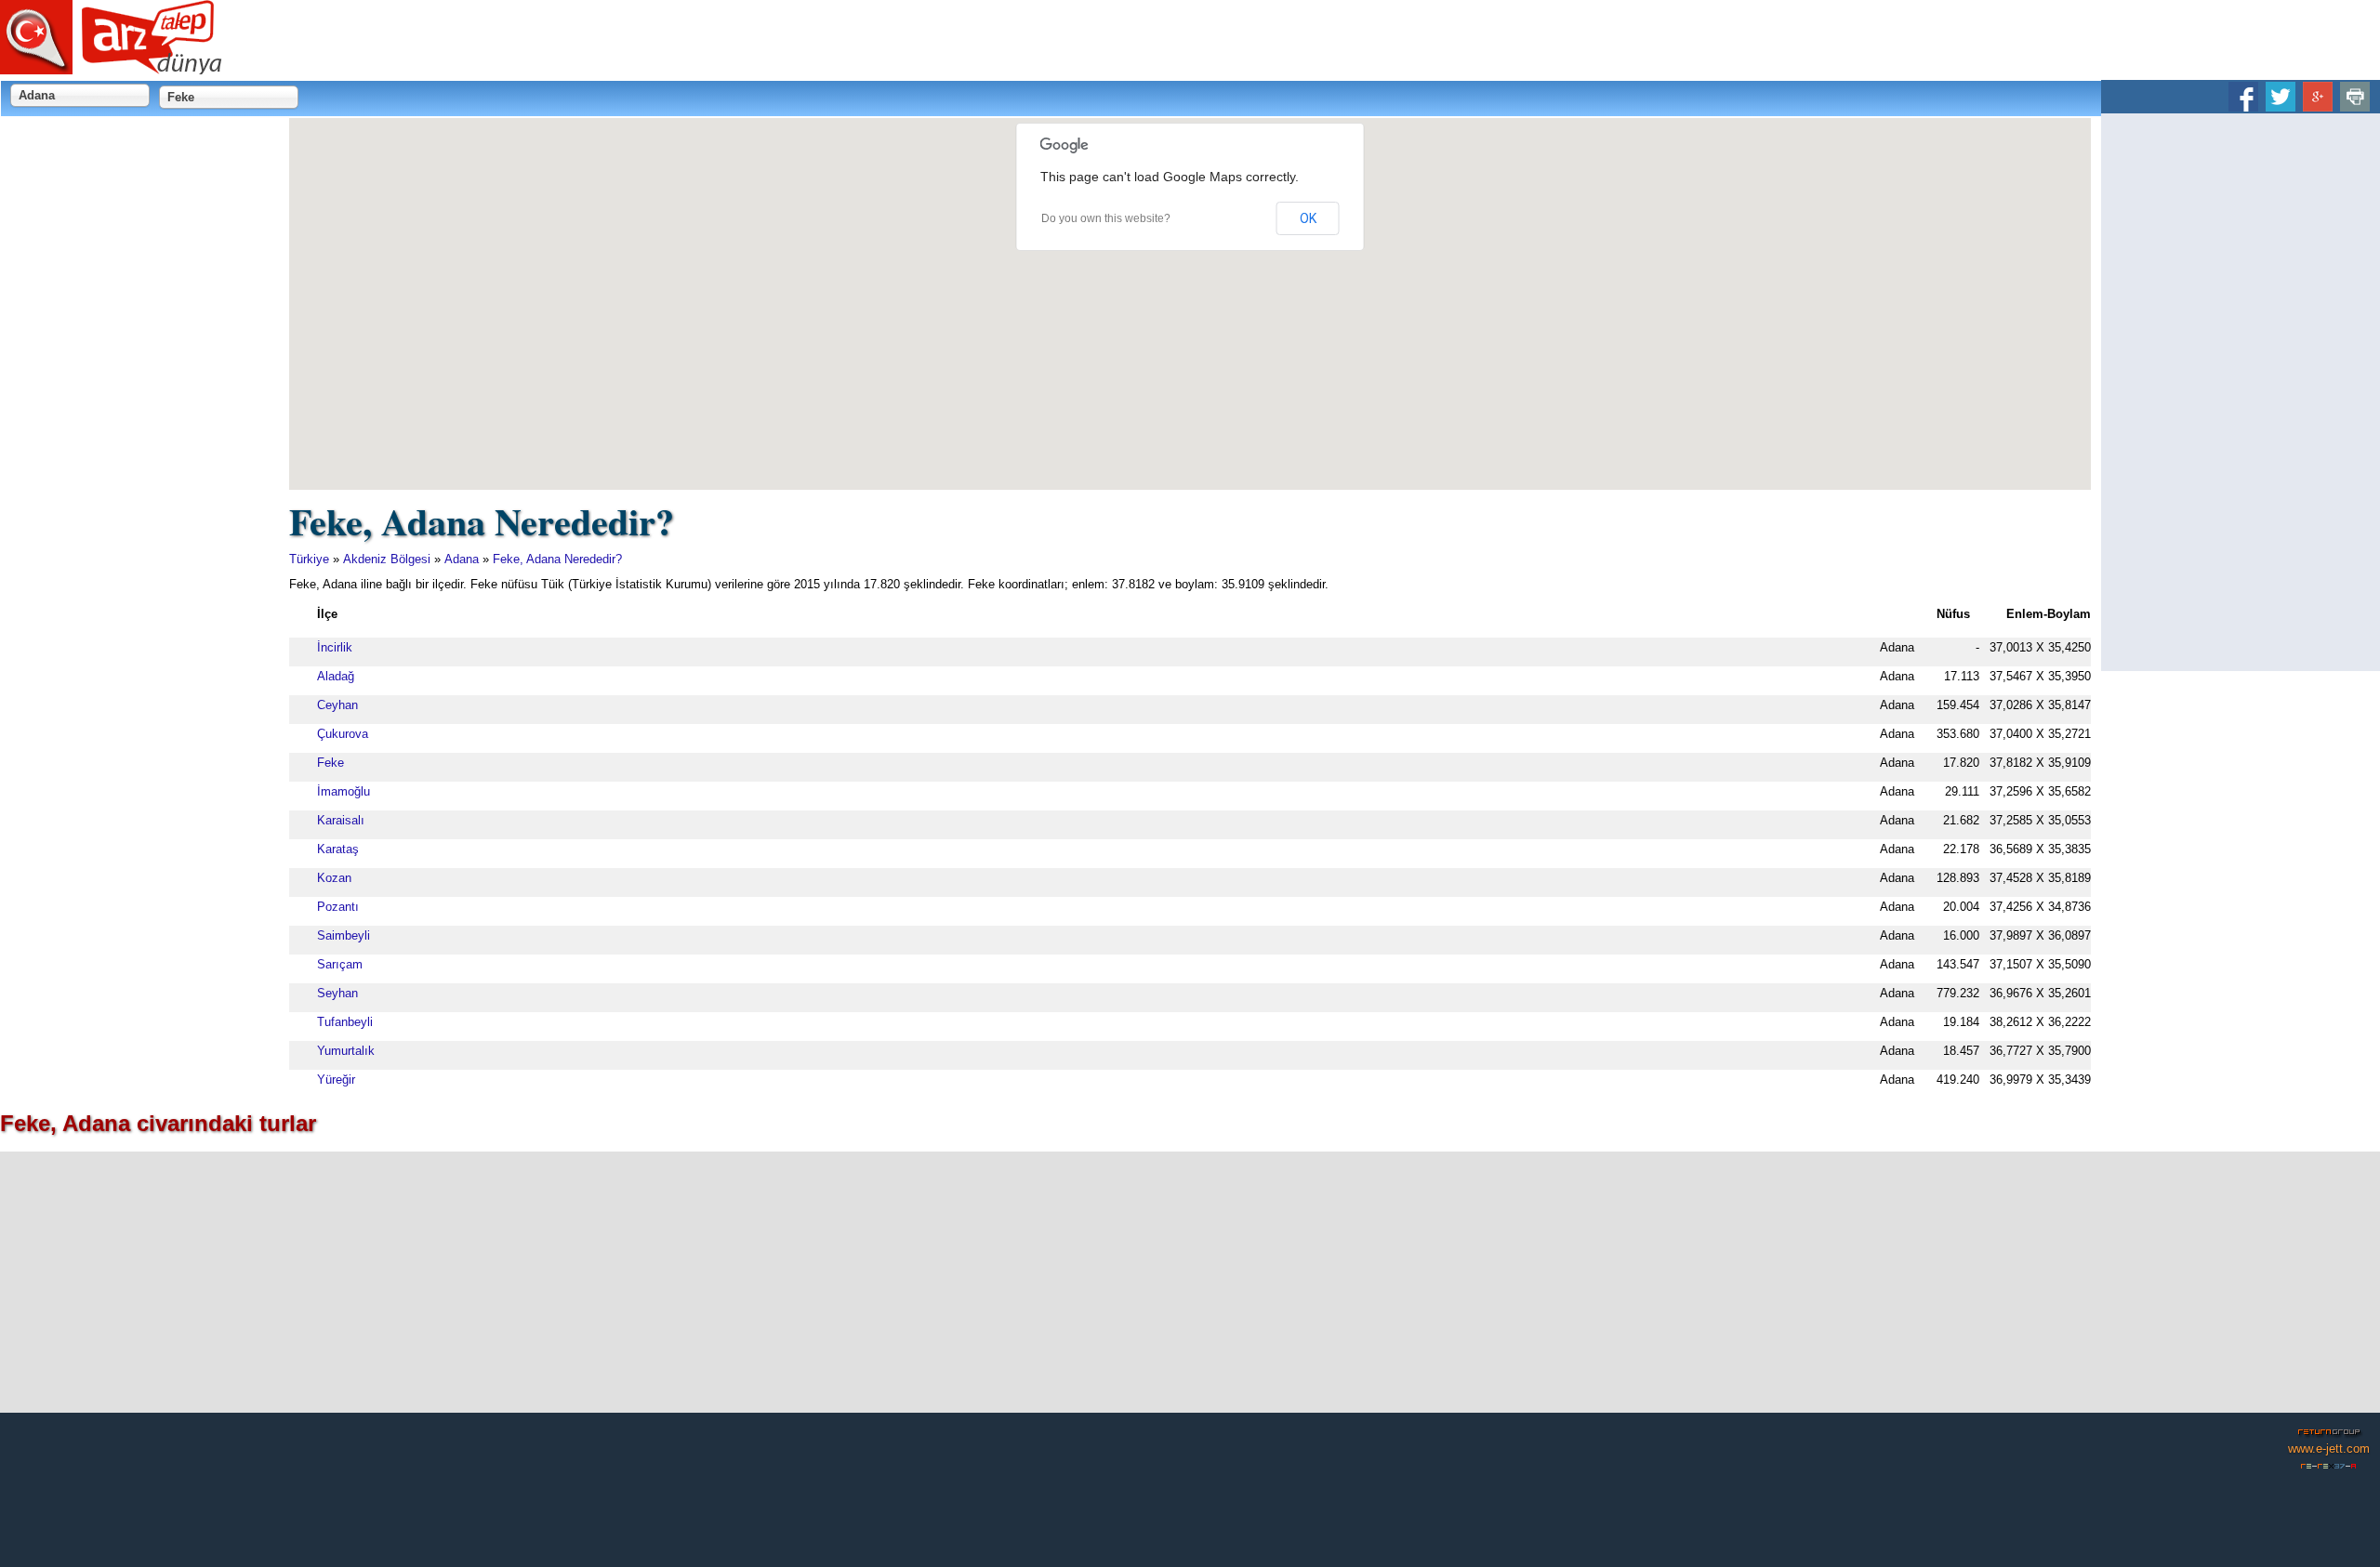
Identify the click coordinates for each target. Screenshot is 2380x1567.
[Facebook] (2243, 105)
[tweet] (2281, 105)
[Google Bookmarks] (2318, 105)
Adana (462, 559)
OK (1308, 218)
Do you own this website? (1106, 218)
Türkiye (309, 559)
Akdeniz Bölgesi (387, 559)
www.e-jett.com (2329, 1448)
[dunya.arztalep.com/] (112, 67)
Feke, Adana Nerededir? (557, 559)
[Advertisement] (2241, 392)
